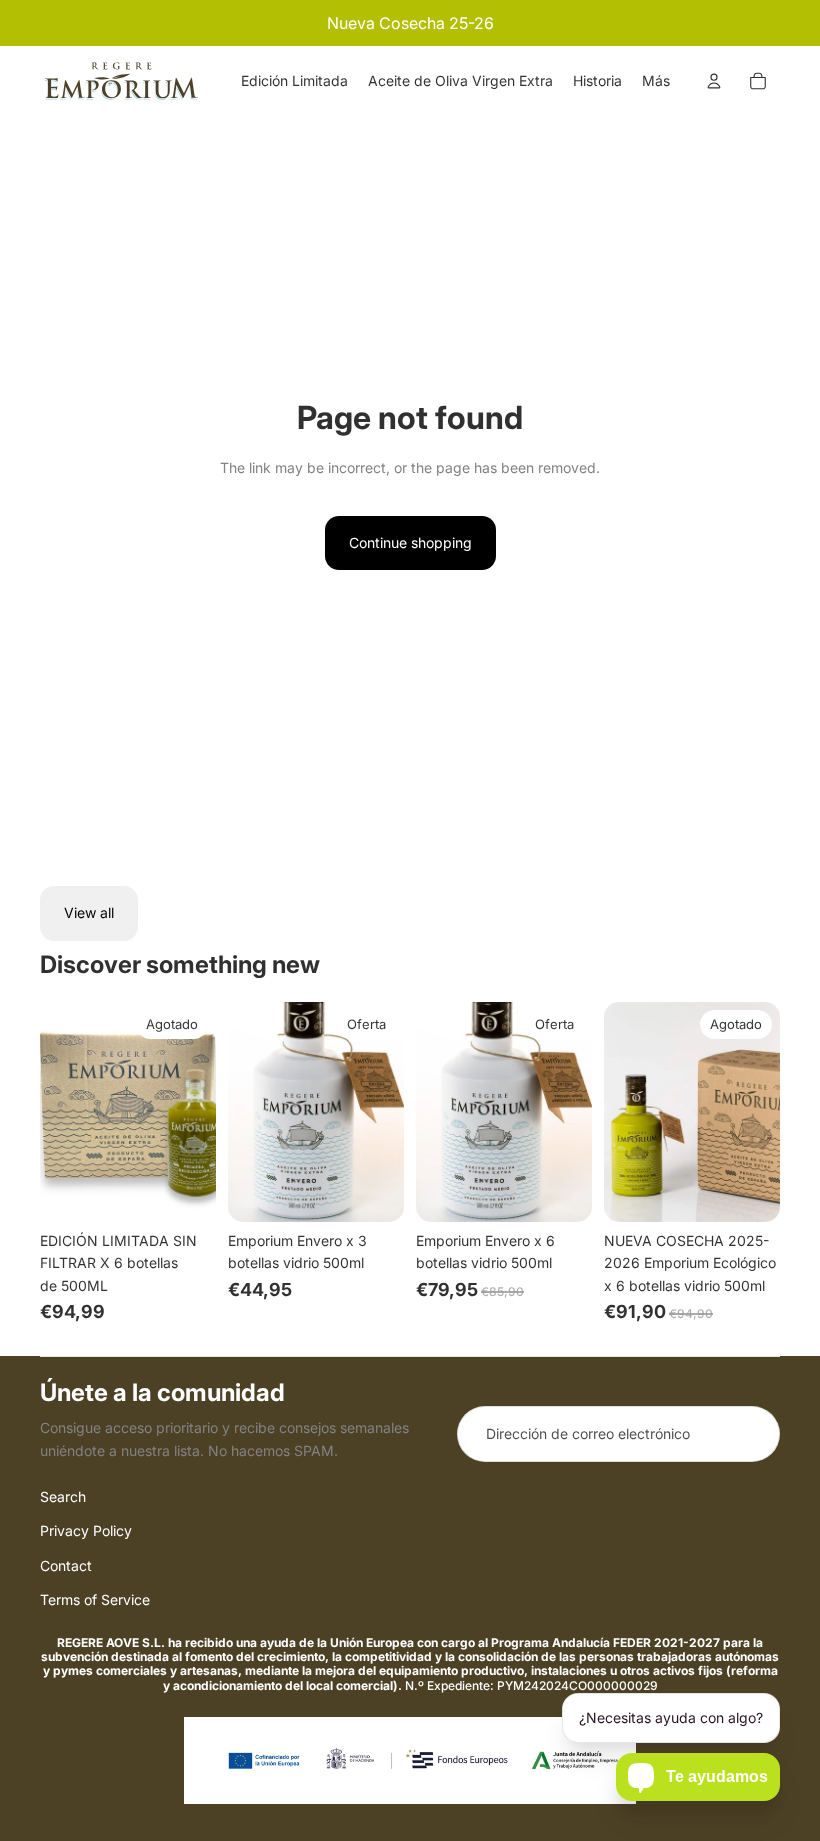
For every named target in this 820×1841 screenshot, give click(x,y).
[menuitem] (294, 81)
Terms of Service (95, 1599)
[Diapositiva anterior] (55, 1112)
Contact (66, 1565)
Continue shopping (410, 542)
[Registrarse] (752, 1434)
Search (63, 1496)
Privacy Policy (86, 1530)
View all (89, 912)
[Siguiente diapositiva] (200, 1112)
